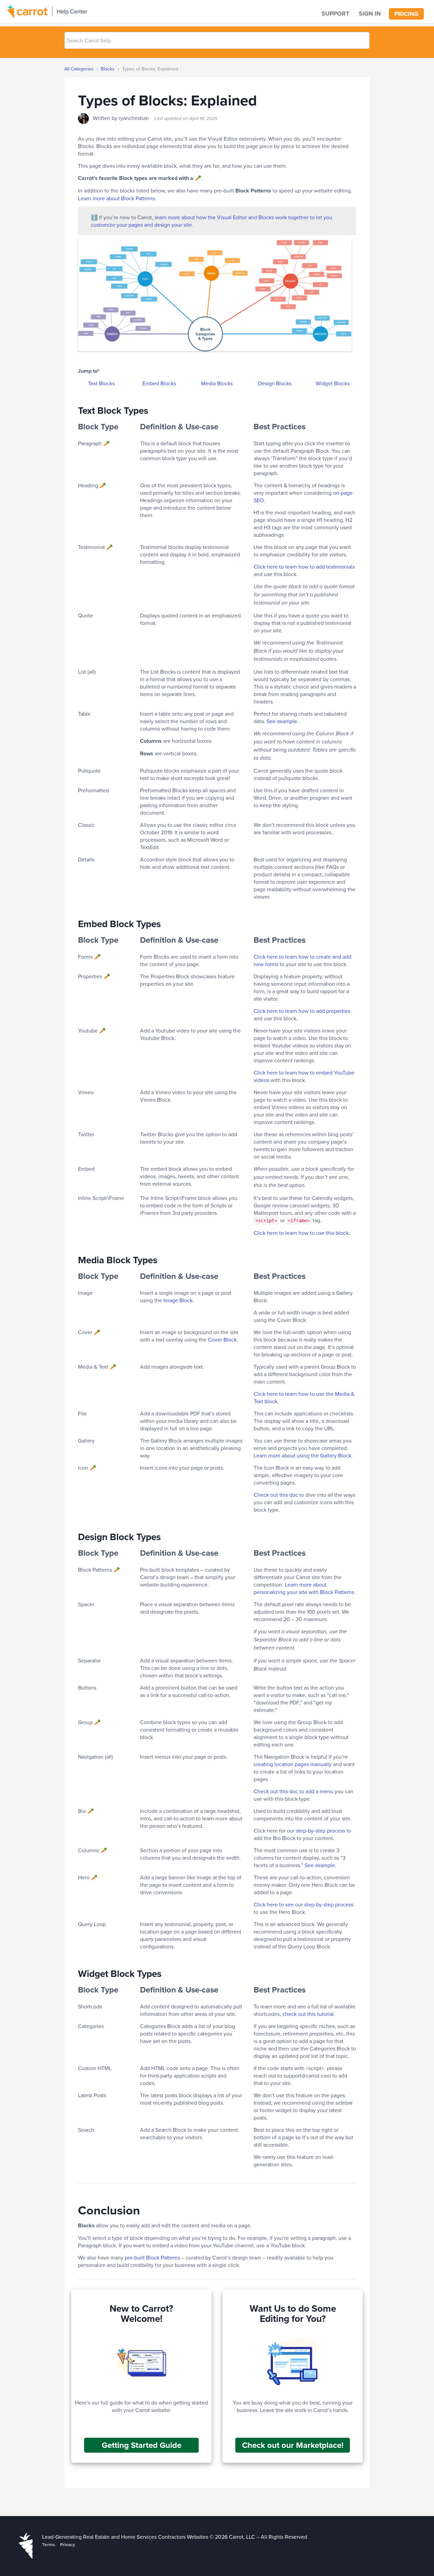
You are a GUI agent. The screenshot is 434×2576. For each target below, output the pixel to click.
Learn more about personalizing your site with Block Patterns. (304, 1588)
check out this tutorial (308, 2014)
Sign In (370, 14)
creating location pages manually (293, 1764)
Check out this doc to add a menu (293, 1791)
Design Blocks (275, 383)
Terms (48, 2544)
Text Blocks (101, 383)
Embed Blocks (159, 383)
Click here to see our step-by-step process (303, 1904)
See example (282, 721)
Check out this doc (276, 1495)
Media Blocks (217, 383)
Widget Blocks (333, 383)
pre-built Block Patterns (152, 2257)
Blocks (108, 69)
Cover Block (222, 1340)
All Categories (79, 69)
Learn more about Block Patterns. (117, 198)
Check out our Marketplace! (293, 2445)
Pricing (406, 14)
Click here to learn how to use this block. (302, 1233)
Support (335, 14)
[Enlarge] (343, 259)
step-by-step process (321, 1831)
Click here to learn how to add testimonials (304, 567)
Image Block (178, 1300)
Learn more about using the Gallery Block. (303, 1455)
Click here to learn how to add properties (302, 1011)
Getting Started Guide (142, 2445)
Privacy (67, 2544)
